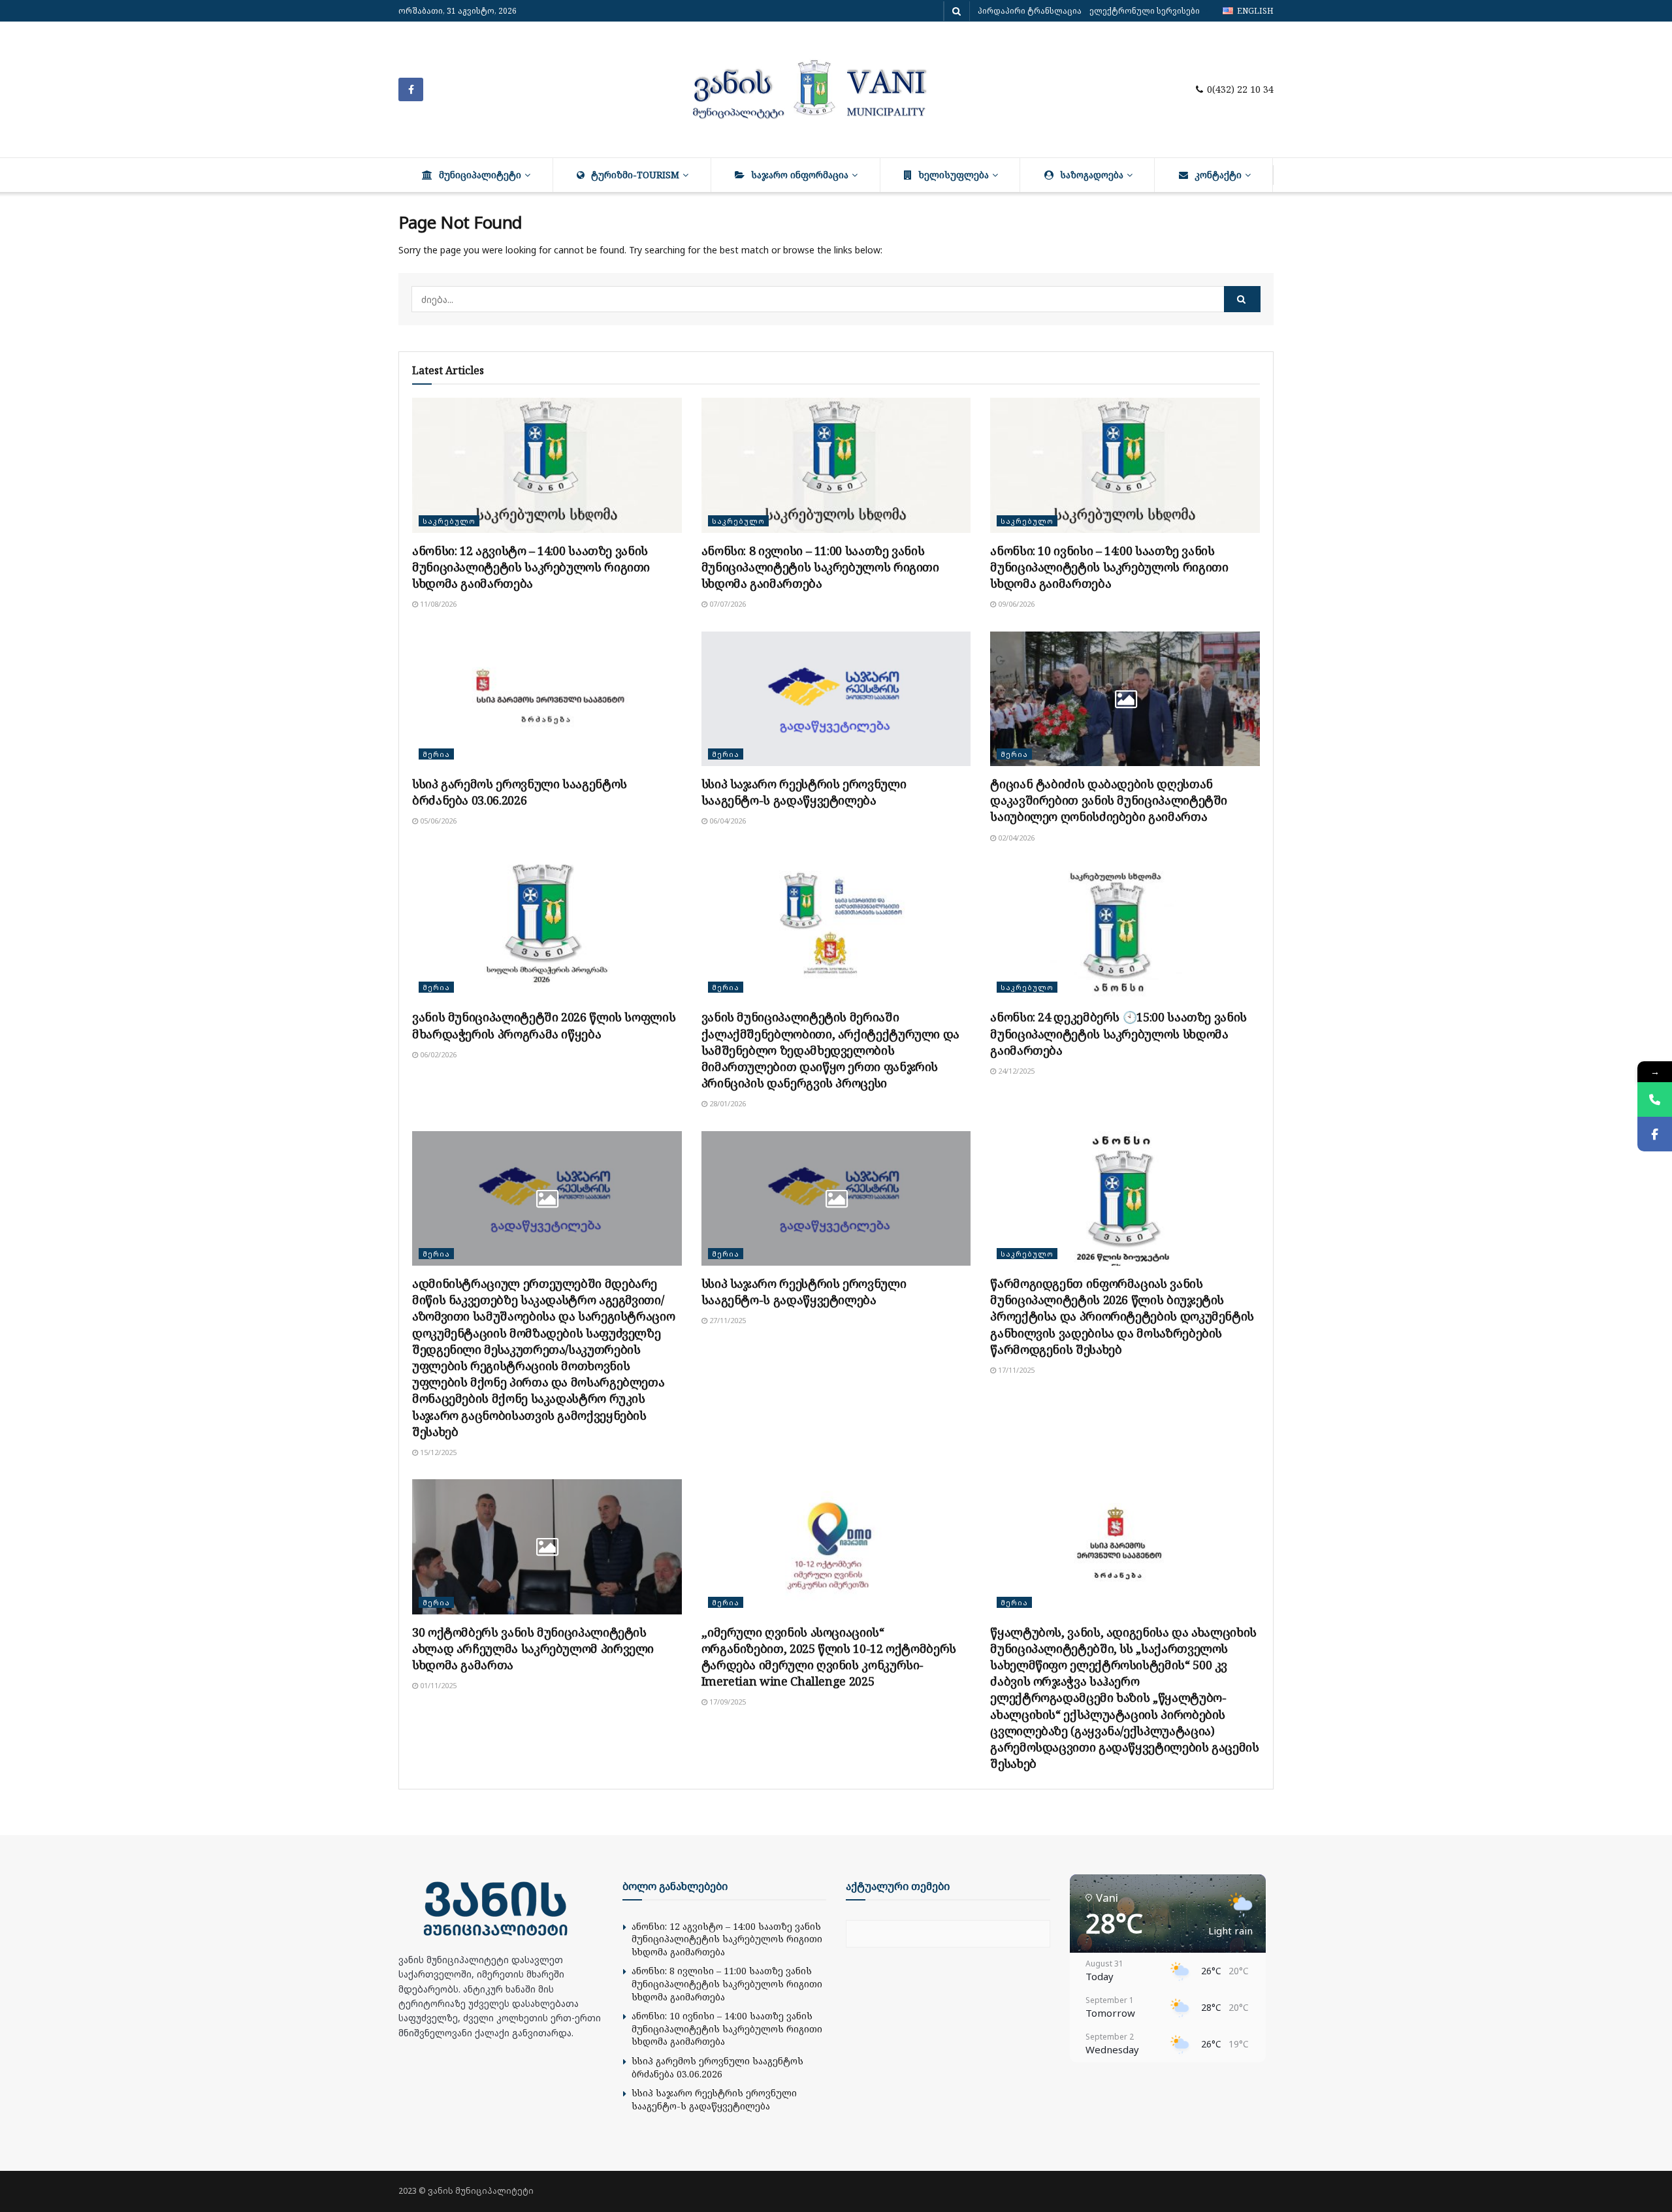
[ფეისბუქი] (1655, 1134)
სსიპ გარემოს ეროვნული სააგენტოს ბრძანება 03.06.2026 (520, 792)
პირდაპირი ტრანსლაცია (1030, 11)
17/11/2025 (1015, 1370)
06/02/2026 (437, 1054)
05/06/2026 (437, 821)
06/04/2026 (727, 821)
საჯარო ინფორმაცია (800, 175)
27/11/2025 (727, 1320)
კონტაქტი (1218, 175)
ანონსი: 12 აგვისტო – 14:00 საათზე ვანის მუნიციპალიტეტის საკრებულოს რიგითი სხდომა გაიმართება (531, 567)
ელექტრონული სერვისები (1145, 11)
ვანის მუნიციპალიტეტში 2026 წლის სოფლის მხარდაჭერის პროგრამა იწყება (544, 1025)
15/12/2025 (437, 1452)
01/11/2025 (437, 1685)
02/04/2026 (1015, 838)
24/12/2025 (1015, 1071)
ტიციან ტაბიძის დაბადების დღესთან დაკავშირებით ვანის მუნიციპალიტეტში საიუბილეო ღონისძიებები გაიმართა (1109, 800)
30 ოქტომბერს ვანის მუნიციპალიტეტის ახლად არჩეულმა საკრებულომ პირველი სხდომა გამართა (533, 1648)
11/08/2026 (437, 604)
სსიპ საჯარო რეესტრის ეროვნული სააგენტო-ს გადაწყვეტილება (804, 792)
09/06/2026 (1015, 604)
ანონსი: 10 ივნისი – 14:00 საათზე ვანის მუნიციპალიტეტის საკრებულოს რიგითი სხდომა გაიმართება (1109, 567)
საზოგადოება (1092, 175)
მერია (436, 754)
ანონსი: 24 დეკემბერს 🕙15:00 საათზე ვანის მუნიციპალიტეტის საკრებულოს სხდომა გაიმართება (1118, 1033)
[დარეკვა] (1655, 1099)
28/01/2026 (727, 1103)
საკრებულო (449, 521)
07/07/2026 (727, 604)
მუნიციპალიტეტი (480, 175)
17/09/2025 (727, 1702)
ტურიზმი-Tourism (635, 175)
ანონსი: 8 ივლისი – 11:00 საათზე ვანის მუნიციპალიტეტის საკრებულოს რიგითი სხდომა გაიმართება (820, 567)
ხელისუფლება (954, 175)
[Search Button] (1242, 299)
